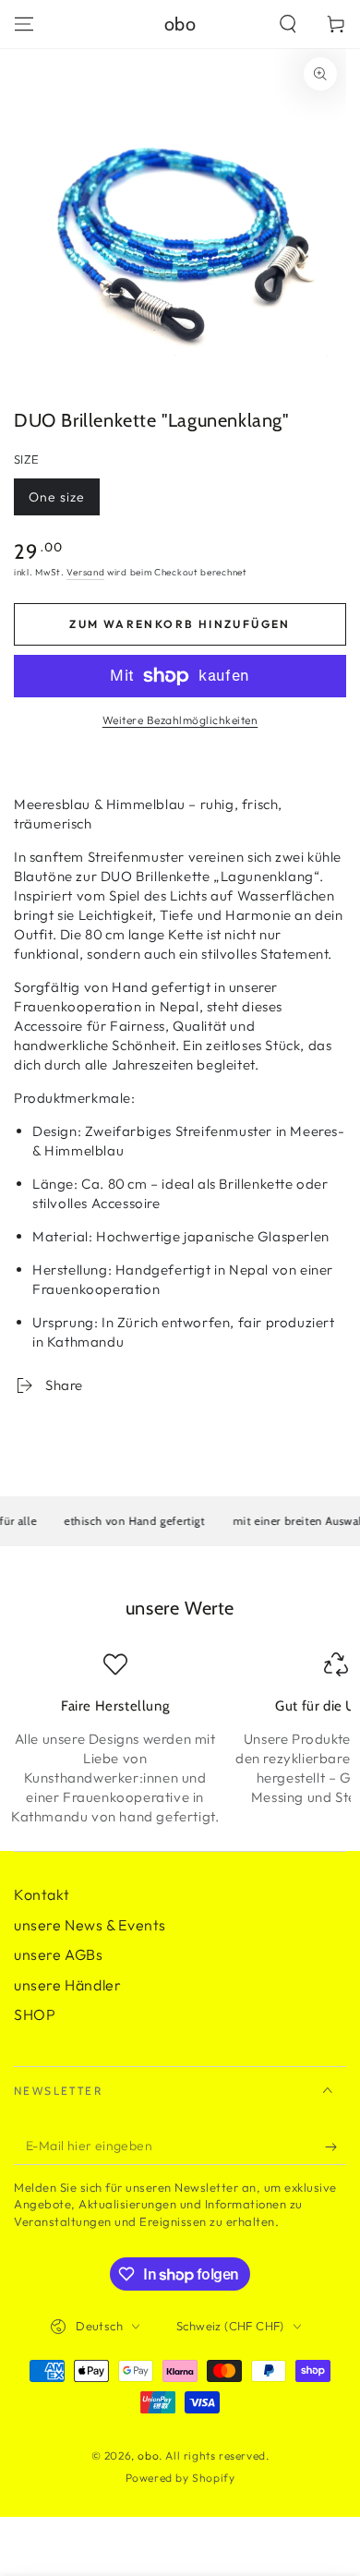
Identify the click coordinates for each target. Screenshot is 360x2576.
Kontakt (42, 1894)
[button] (288, 24)
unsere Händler (67, 1985)
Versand (85, 572)
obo (148, 2455)
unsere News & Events (90, 1925)
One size (64, 502)
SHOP (35, 2014)
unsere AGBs (59, 1954)
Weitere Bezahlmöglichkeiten (180, 720)
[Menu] (24, 24)
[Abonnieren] (336, 2147)
